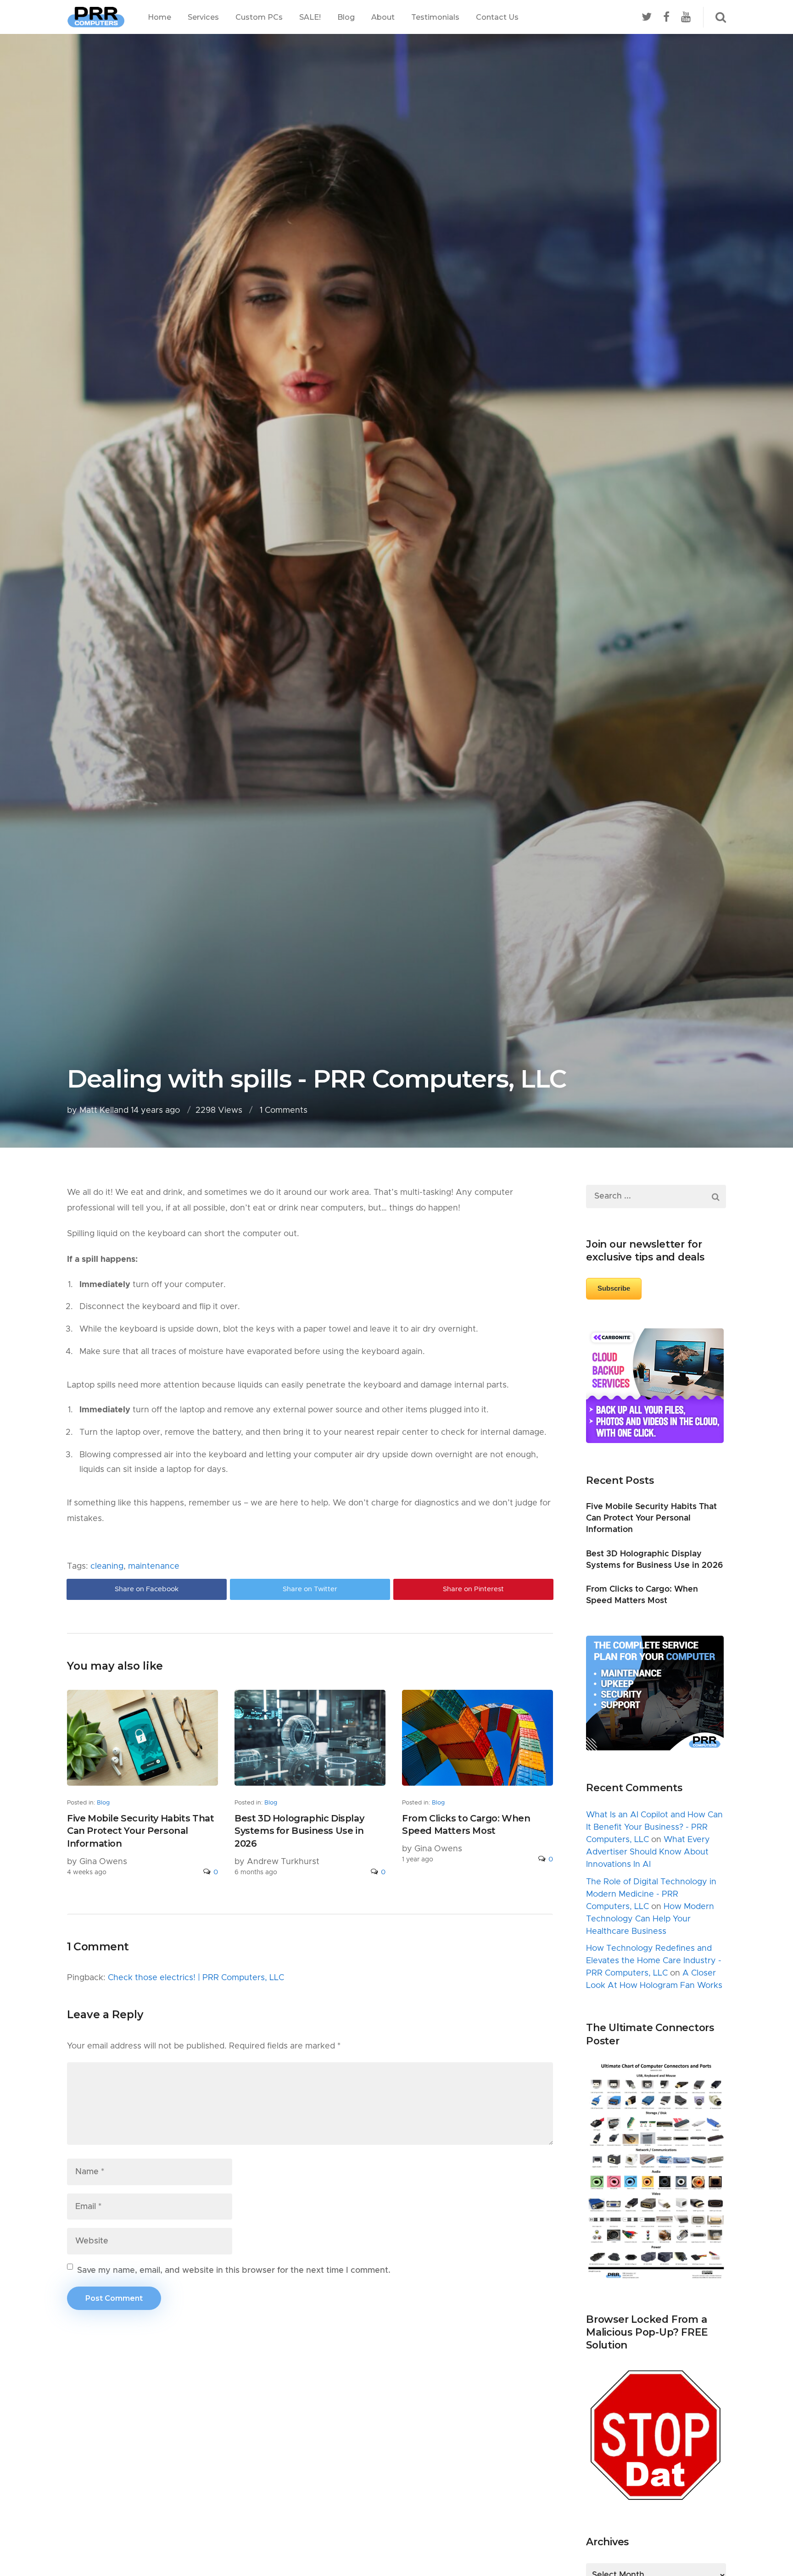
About (383, 17)
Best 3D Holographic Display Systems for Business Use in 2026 (299, 1831)
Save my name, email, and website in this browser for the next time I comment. (234, 2271)
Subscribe (614, 1288)
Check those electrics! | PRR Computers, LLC (196, 1978)
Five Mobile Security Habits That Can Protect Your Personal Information (140, 1831)
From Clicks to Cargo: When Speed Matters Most (466, 1825)
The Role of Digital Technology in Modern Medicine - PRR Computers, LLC (651, 1894)
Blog (346, 17)
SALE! (310, 17)
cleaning (107, 1566)
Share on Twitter (310, 1589)
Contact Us (497, 17)
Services (203, 17)
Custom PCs (259, 17)
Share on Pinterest (473, 1589)
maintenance (154, 1566)
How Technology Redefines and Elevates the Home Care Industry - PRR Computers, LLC (654, 1961)
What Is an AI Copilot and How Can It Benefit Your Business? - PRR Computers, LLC (654, 1827)
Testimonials (435, 17)
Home (159, 17)
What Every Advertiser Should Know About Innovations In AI (648, 1852)
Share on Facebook (147, 1589)
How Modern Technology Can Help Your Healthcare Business (650, 1919)
